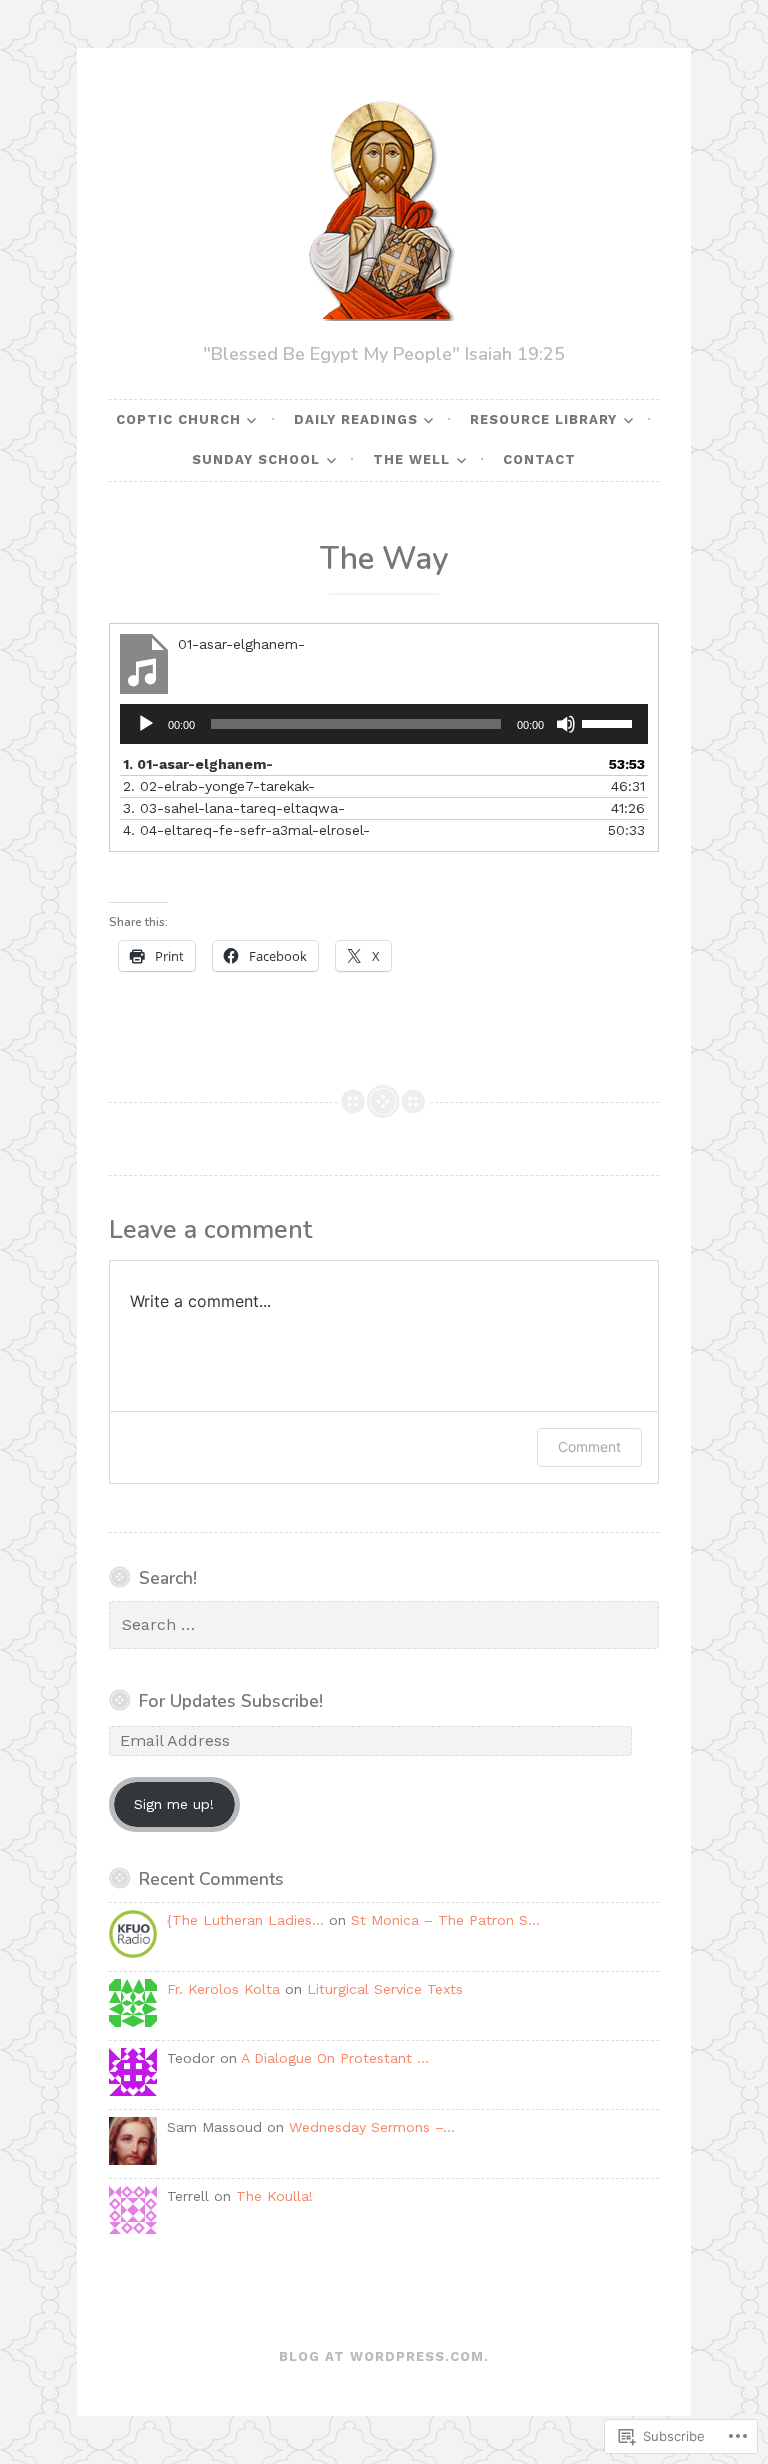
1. (198, 764)
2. (219, 786)
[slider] (610, 722)
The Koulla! (274, 2196)
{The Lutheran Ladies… (245, 1920)
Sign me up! (174, 1804)
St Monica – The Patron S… (445, 1920)
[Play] (146, 724)
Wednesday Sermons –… (372, 2127)
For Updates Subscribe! (231, 1701)
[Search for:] (384, 1625)
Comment (589, 1446)
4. (246, 830)
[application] (384, 724)
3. (234, 808)
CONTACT (539, 459)
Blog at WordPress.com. (384, 2356)
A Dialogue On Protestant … (335, 2058)
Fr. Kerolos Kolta (223, 1989)
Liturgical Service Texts (385, 1989)
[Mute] (566, 724)
